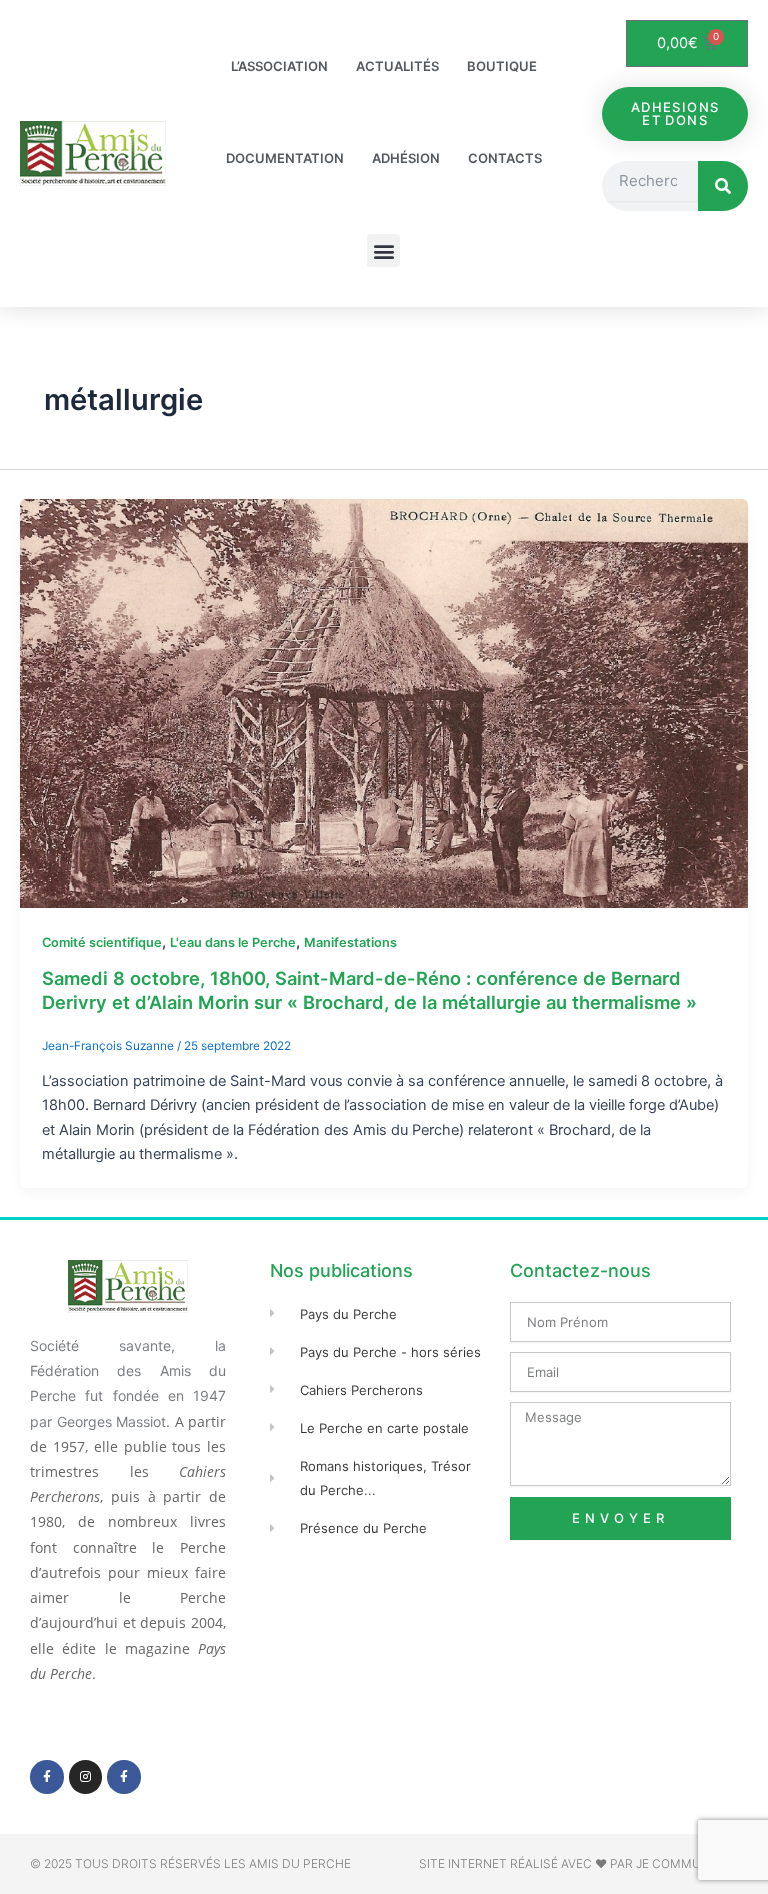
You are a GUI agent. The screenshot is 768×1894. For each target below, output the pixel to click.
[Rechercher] (723, 186)
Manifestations (350, 942)
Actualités (397, 66)
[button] (383, 250)
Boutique (502, 66)
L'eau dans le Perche (233, 942)
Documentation (285, 158)
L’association (279, 66)
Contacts (505, 158)
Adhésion (406, 158)
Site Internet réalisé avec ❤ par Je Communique (578, 1863)
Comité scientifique (102, 942)
